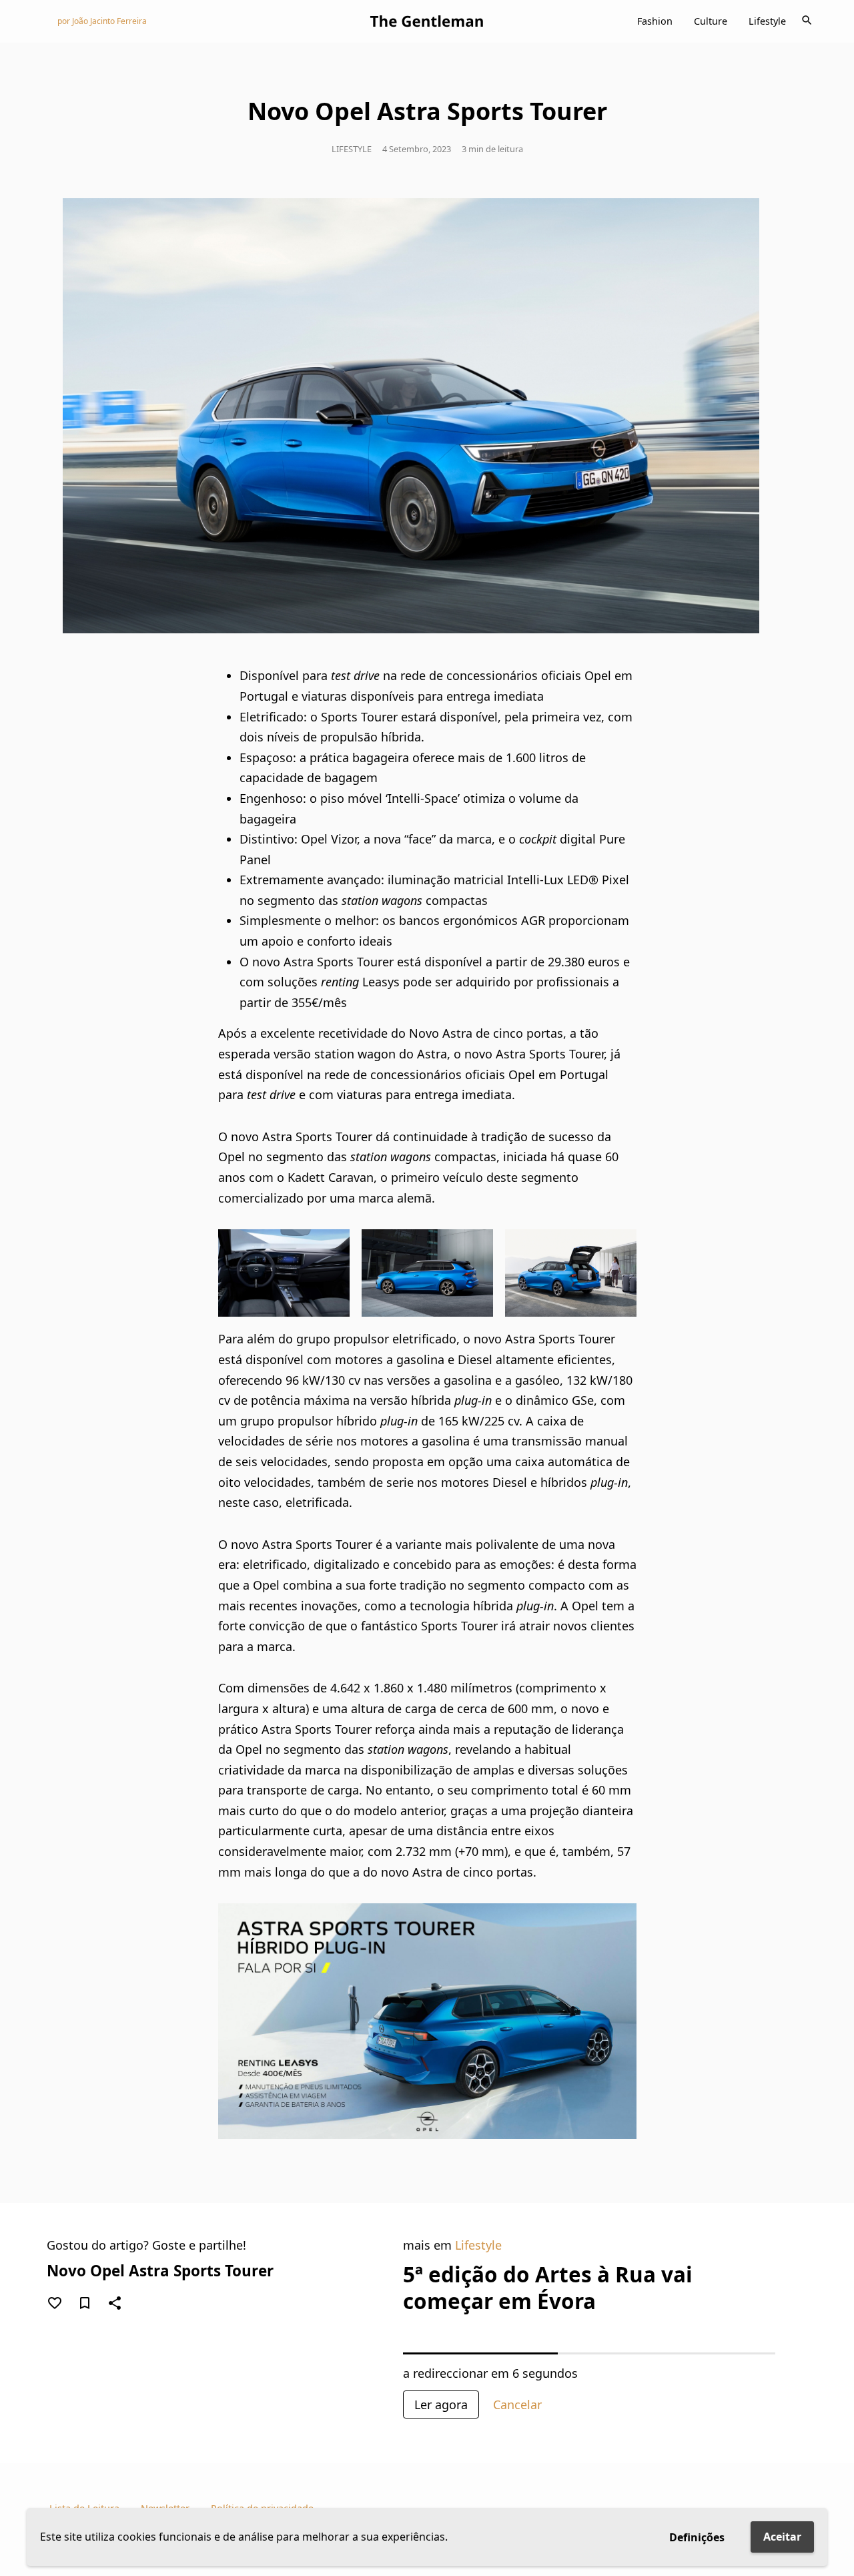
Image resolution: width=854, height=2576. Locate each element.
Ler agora (441, 2404)
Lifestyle (767, 21)
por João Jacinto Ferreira (102, 21)
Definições (697, 2537)
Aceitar (782, 2537)
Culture (711, 21)
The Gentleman (427, 21)
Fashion (655, 21)
